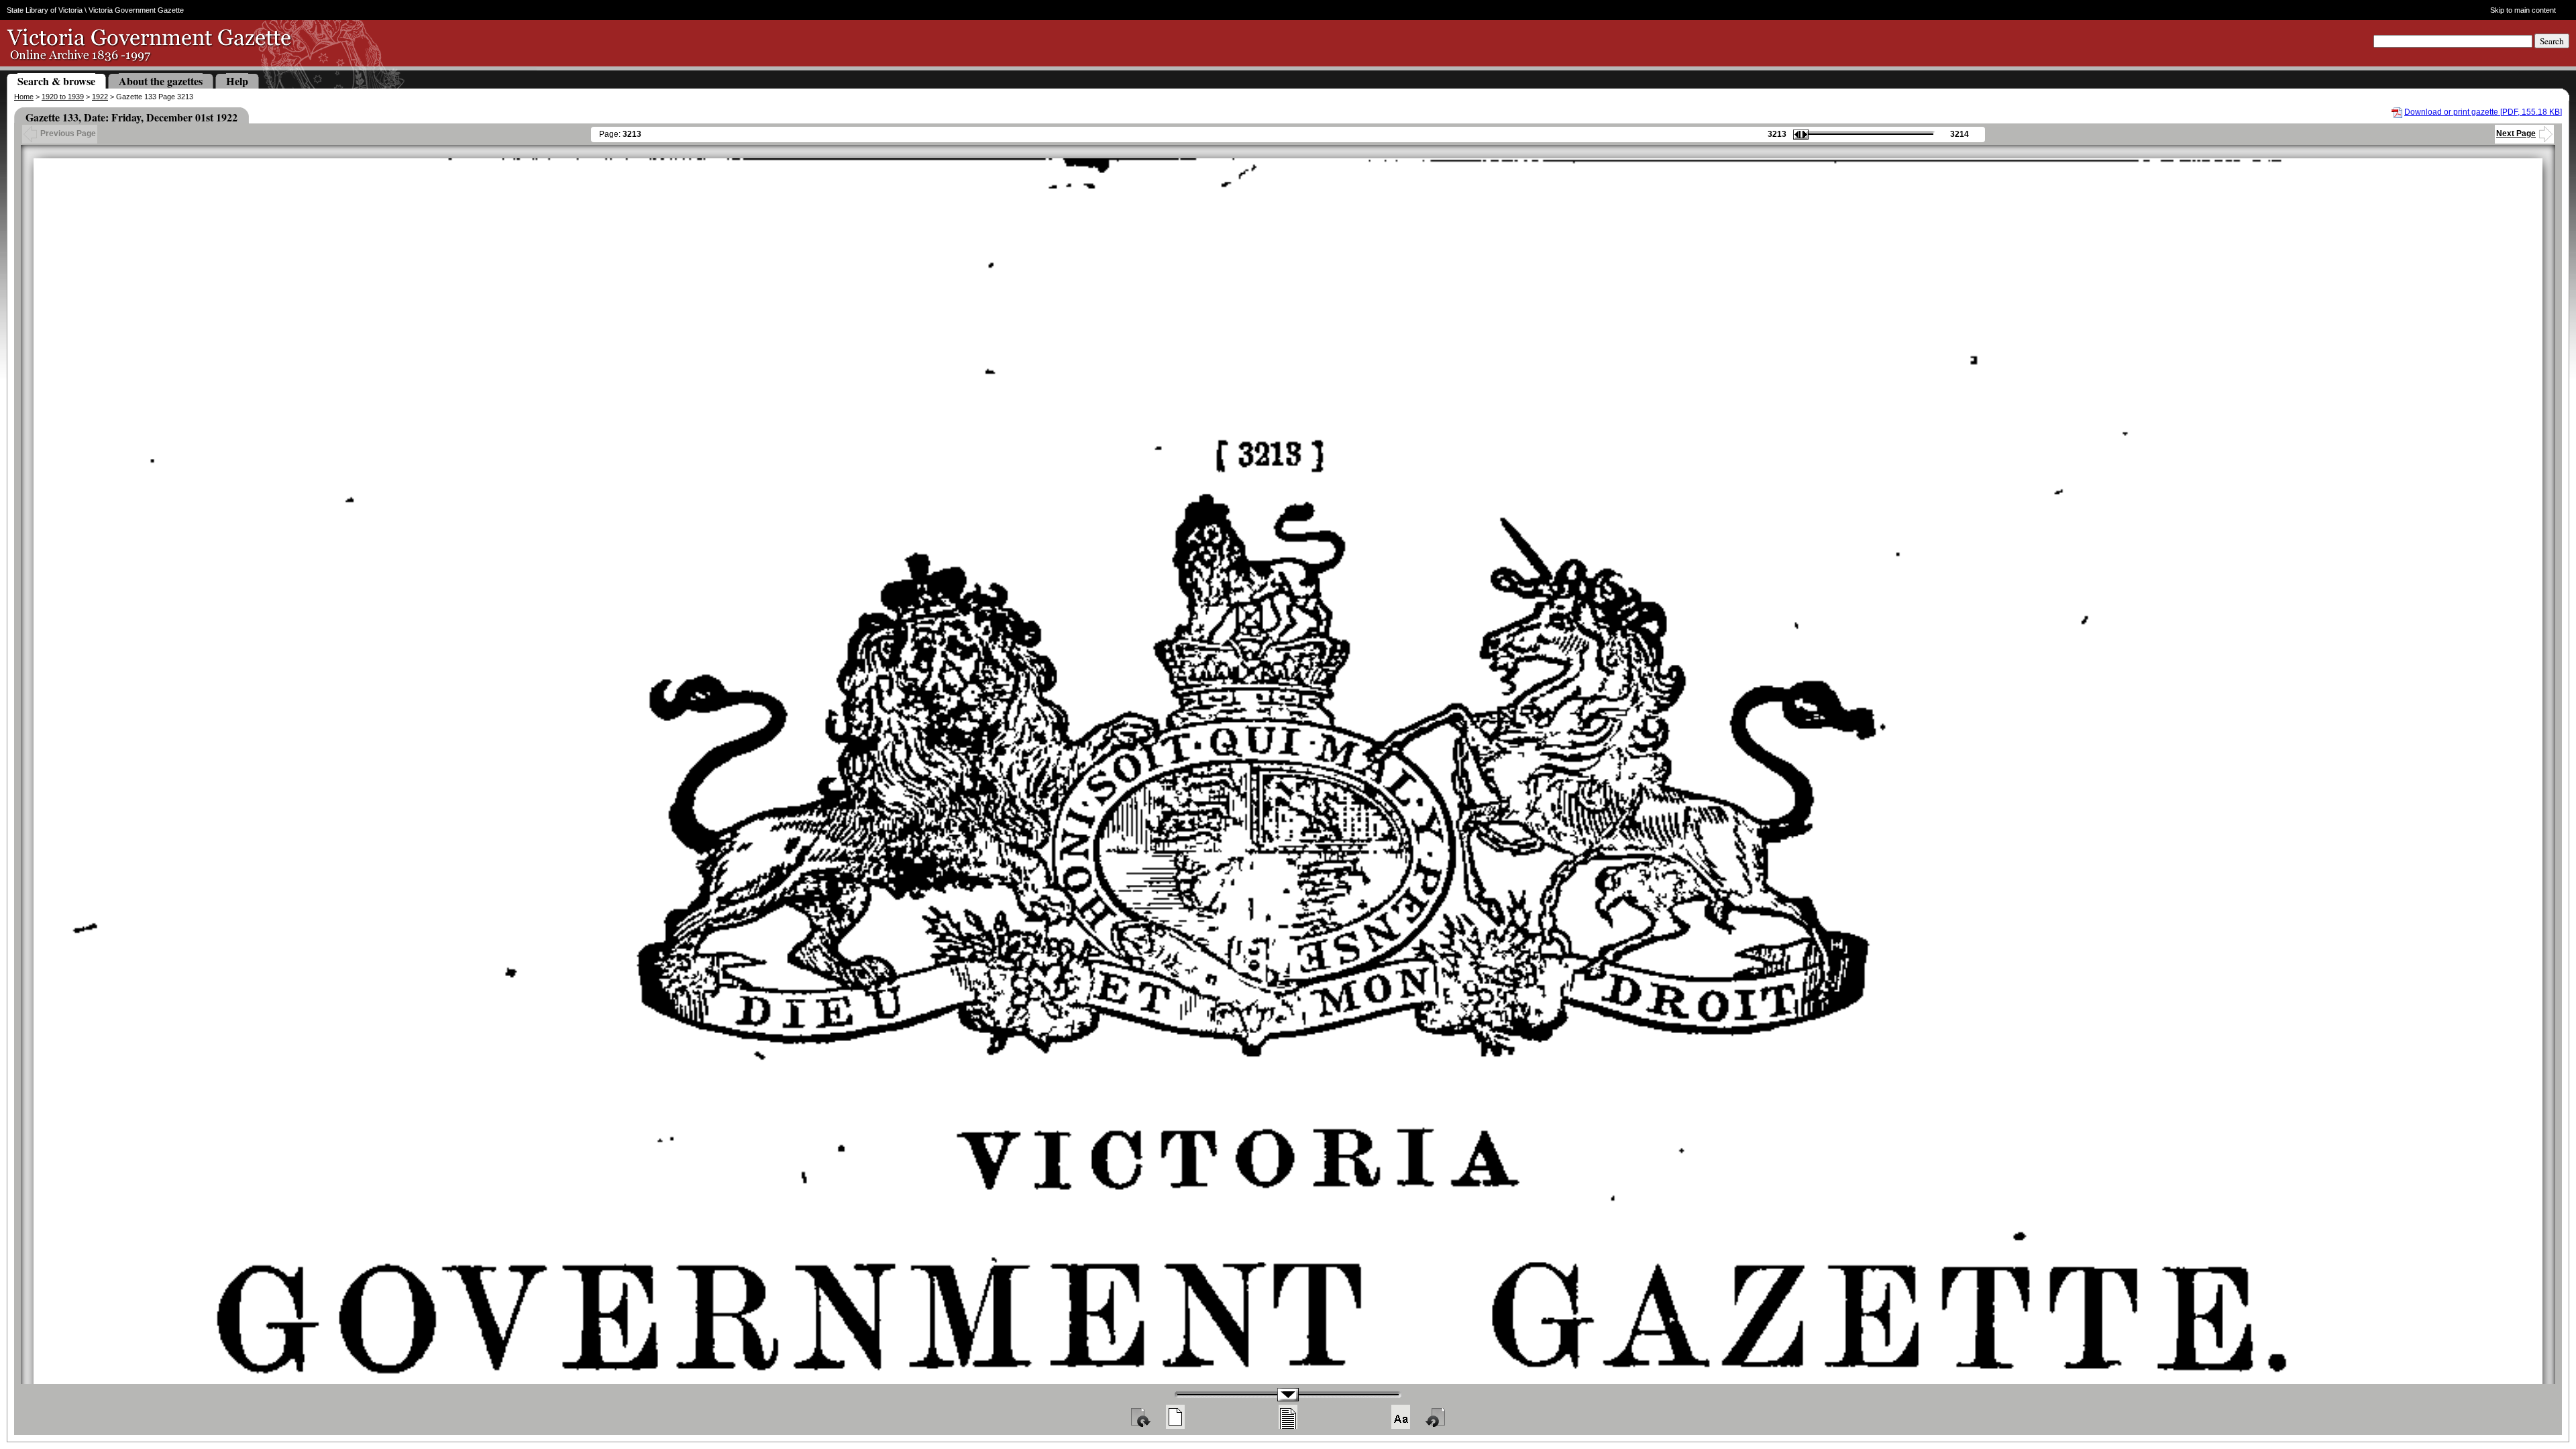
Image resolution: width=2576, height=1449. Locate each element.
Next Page (2516, 133)
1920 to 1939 (63, 97)
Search (2552, 41)
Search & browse (56, 81)
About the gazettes (161, 81)
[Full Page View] (1175, 1417)
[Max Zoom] (1401, 1417)
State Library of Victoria (45, 10)
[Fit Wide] (1288, 1417)
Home (24, 97)
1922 (100, 97)
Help (237, 81)
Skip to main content (2523, 10)
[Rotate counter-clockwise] (1436, 1417)
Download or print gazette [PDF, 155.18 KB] (2483, 112)
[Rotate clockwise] (1140, 1417)
